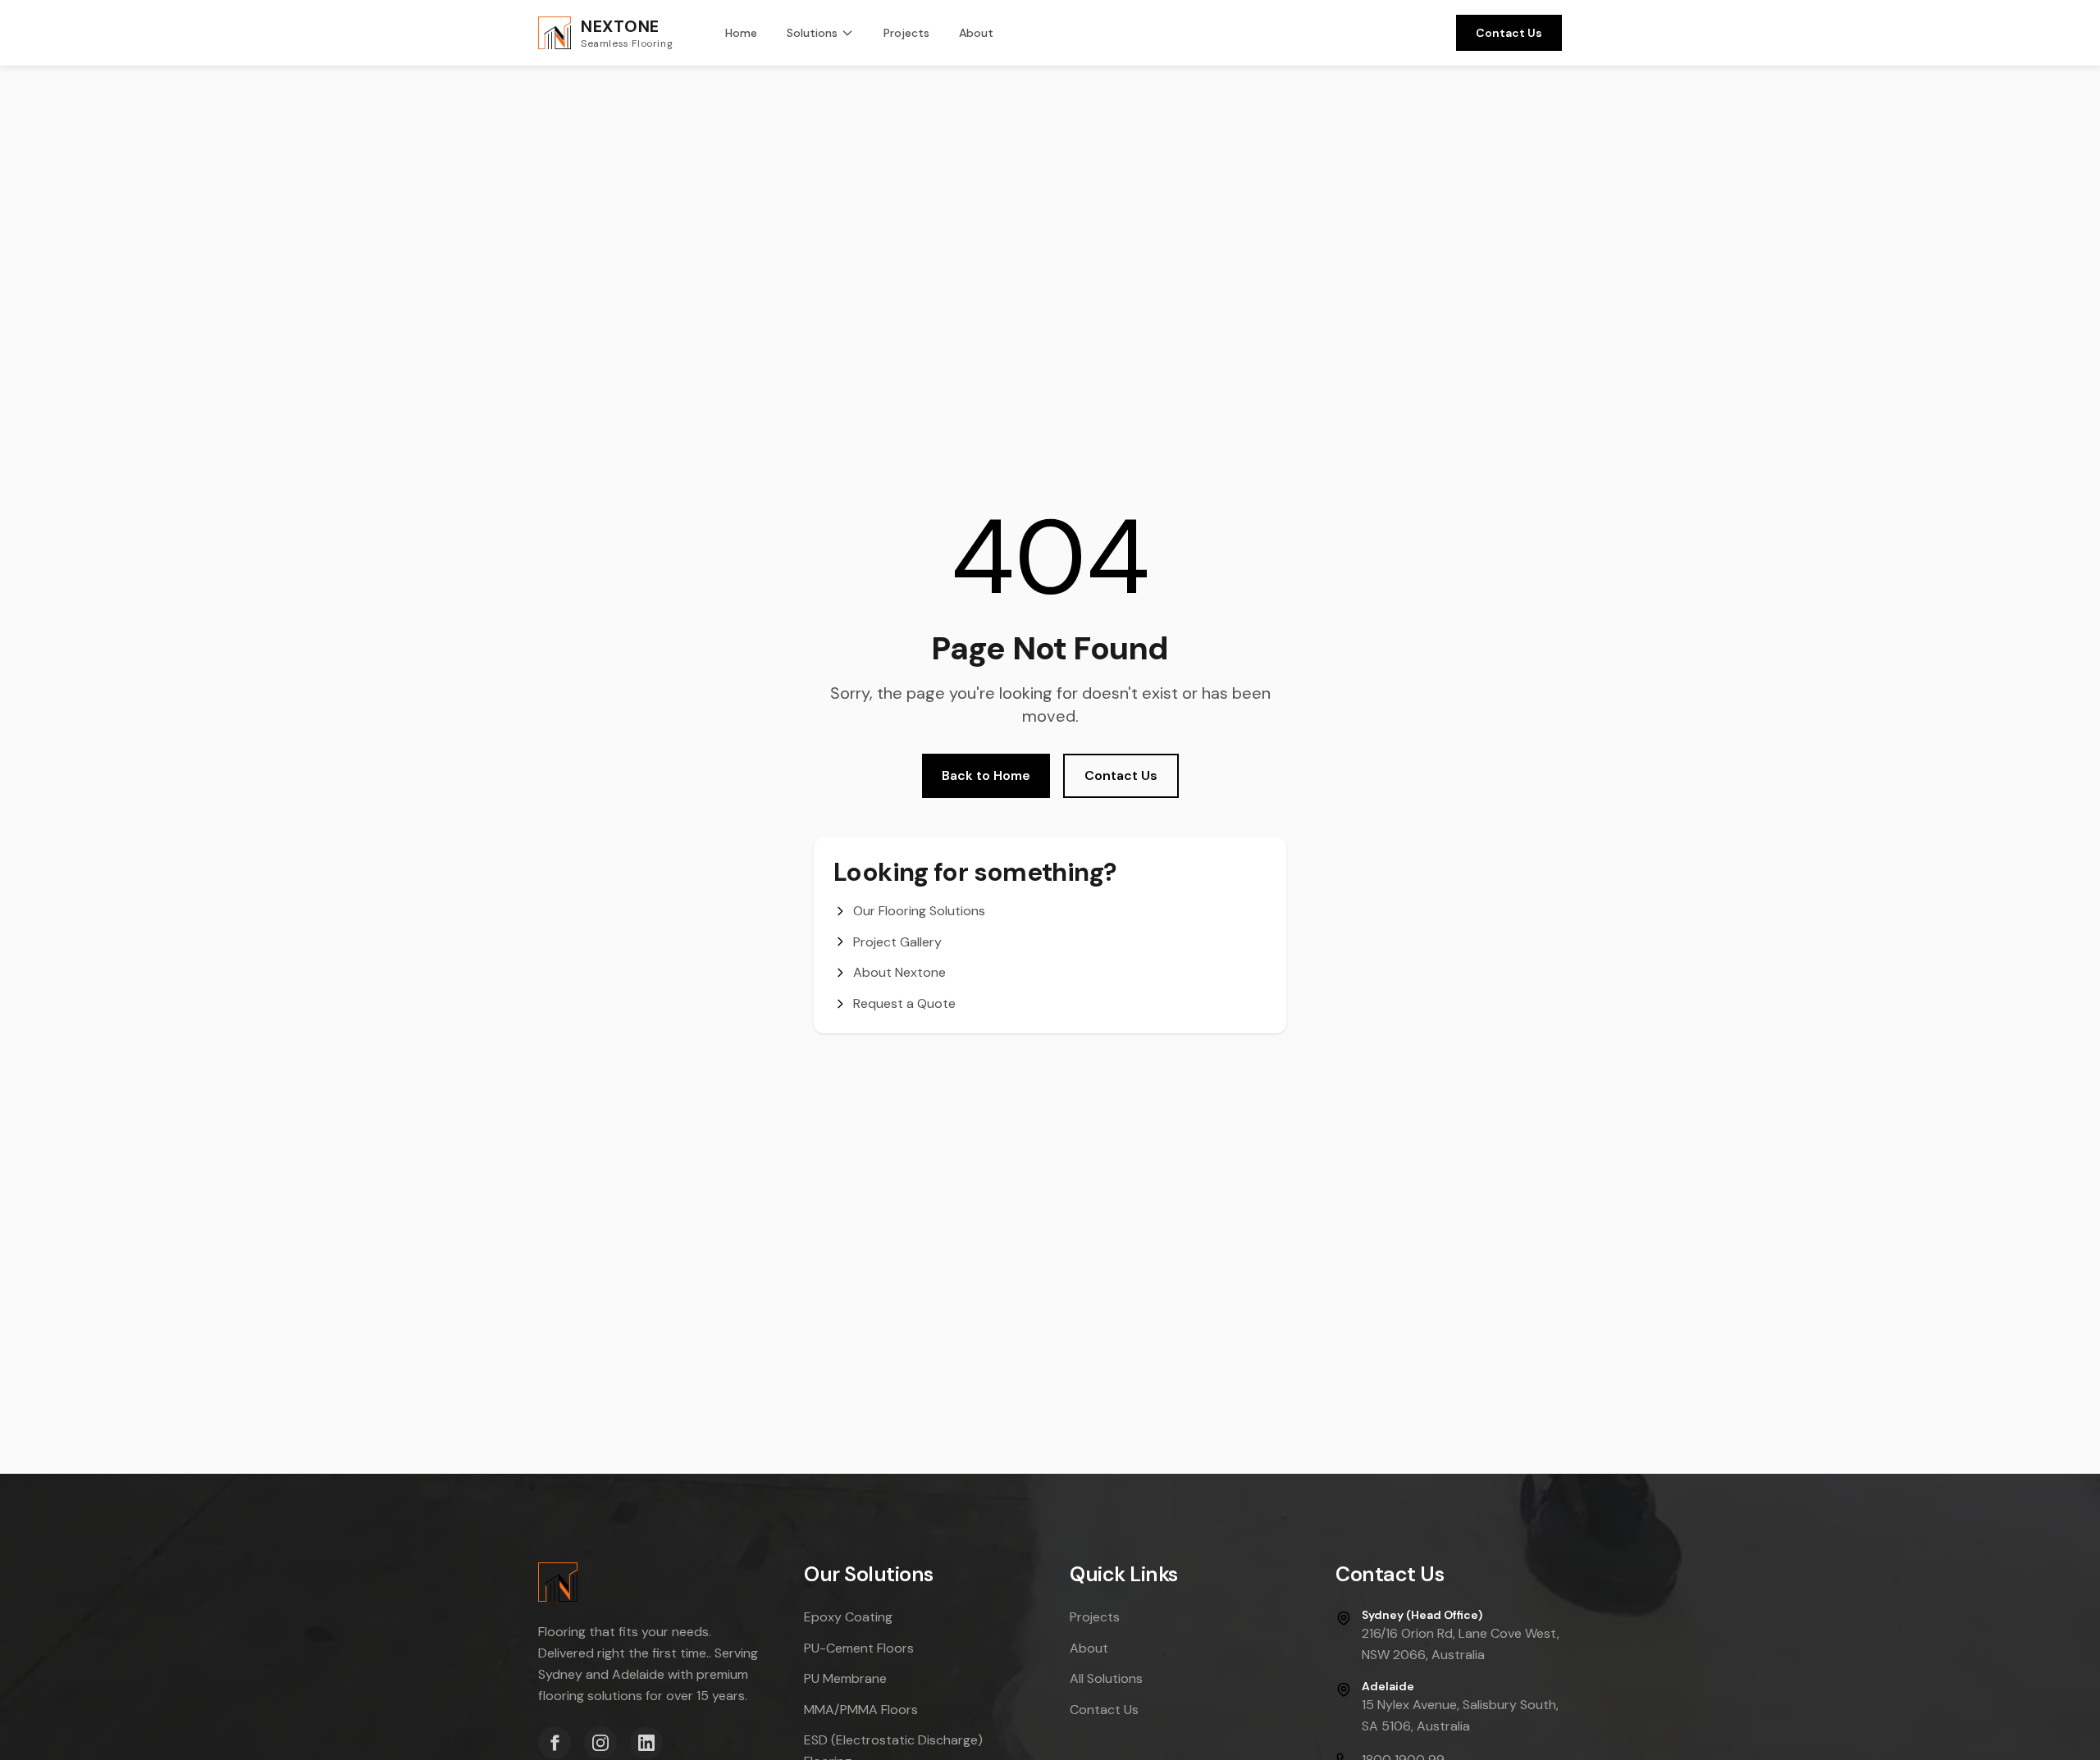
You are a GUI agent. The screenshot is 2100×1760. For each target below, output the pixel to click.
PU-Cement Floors (859, 1648)
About (976, 33)
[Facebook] (555, 1743)
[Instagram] (600, 1743)
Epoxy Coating (848, 1617)
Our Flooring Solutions (919, 911)
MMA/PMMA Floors (861, 1710)
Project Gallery (897, 942)
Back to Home (986, 775)
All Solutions (1106, 1678)
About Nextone (899, 972)
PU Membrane (845, 1678)
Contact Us (1509, 33)
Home (741, 33)
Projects (906, 33)
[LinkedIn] (646, 1743)
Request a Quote (904, 1003)
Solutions (812, 33)
